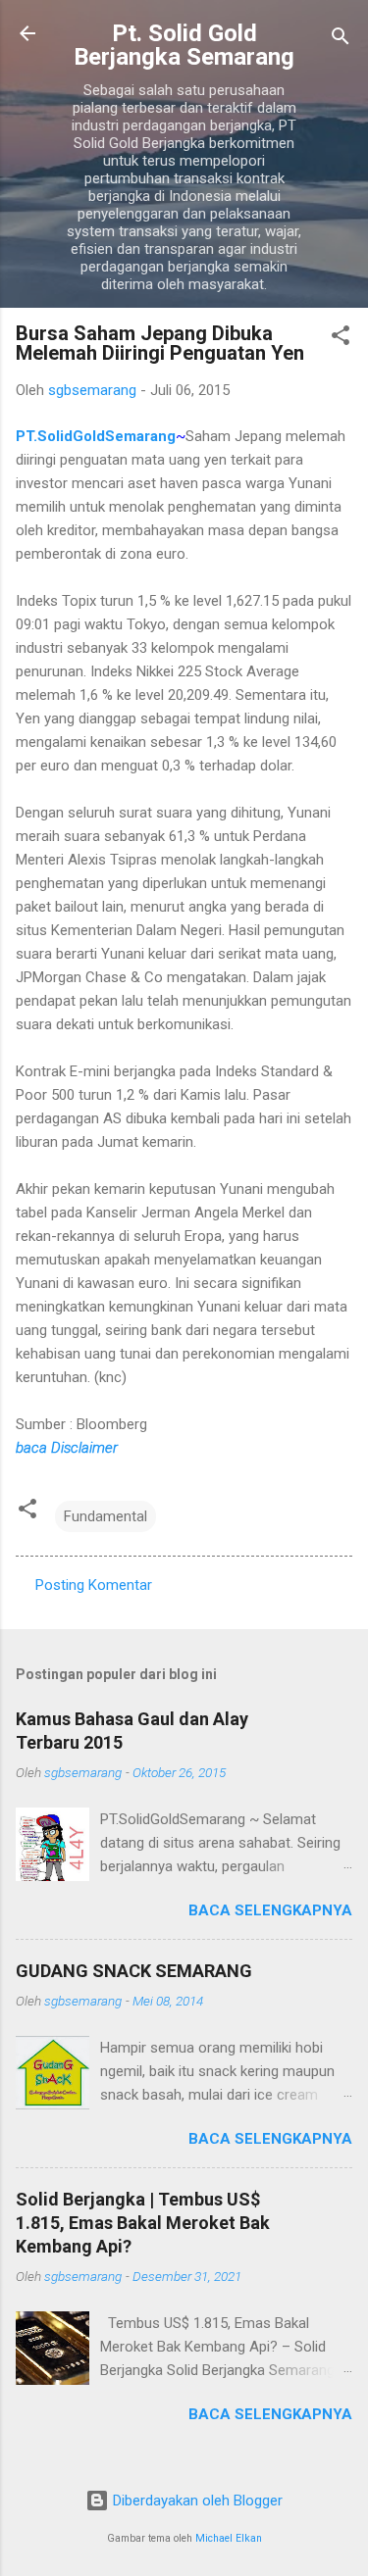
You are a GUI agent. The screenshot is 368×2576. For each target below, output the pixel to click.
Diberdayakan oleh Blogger (196, 2501)
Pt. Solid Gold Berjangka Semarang (184, 45)
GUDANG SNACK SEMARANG (134, 1971)
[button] (341, 339)
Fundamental (105, 1516)
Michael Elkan (229, 2538)
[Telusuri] (341, 40)
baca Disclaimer (67, 1448)
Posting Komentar (94, 1585)
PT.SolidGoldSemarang (96, 436)
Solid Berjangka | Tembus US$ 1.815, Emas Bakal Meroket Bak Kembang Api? (143, 2223)
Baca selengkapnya (270, 1910)
